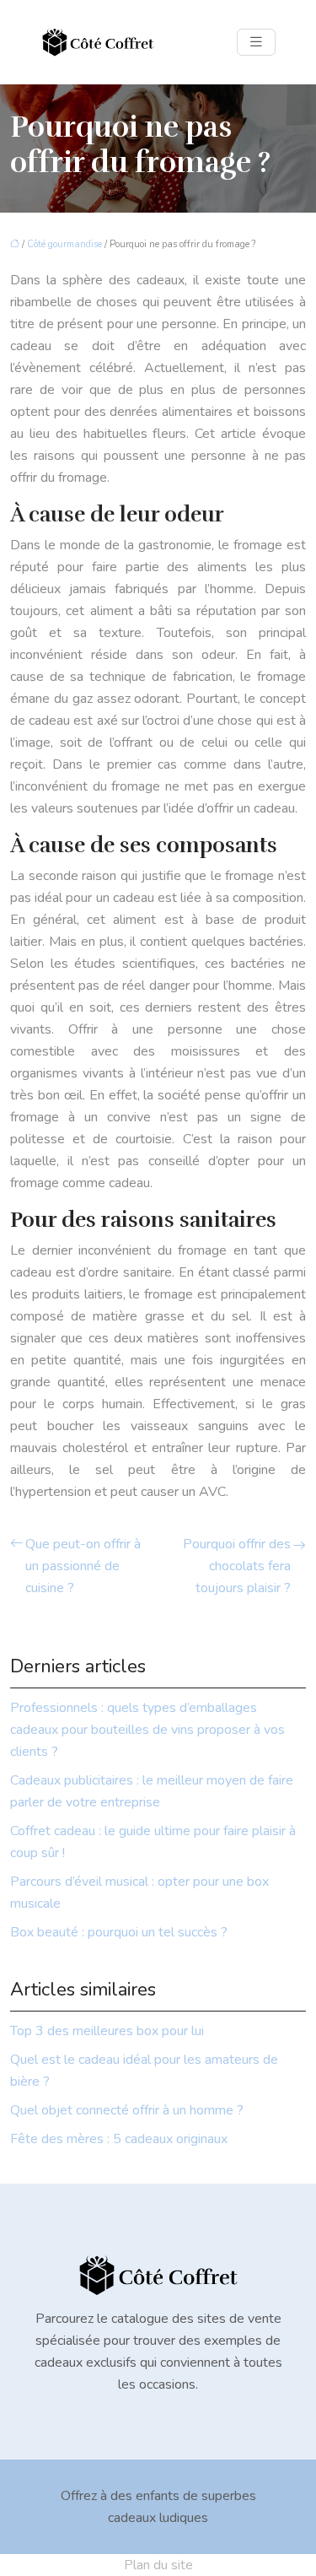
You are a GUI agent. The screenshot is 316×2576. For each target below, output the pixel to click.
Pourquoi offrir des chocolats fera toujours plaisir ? (237, 1566)
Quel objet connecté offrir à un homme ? (127, 2110)
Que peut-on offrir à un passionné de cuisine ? (83, 1566)
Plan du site (158, 2565)
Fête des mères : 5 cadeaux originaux (119, 2139)
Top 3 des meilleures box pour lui (107, 2031)
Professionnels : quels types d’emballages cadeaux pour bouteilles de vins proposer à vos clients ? (147, 1730)
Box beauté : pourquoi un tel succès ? (119, 1932)
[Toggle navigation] (256, 42)
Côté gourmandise (64, 244)
